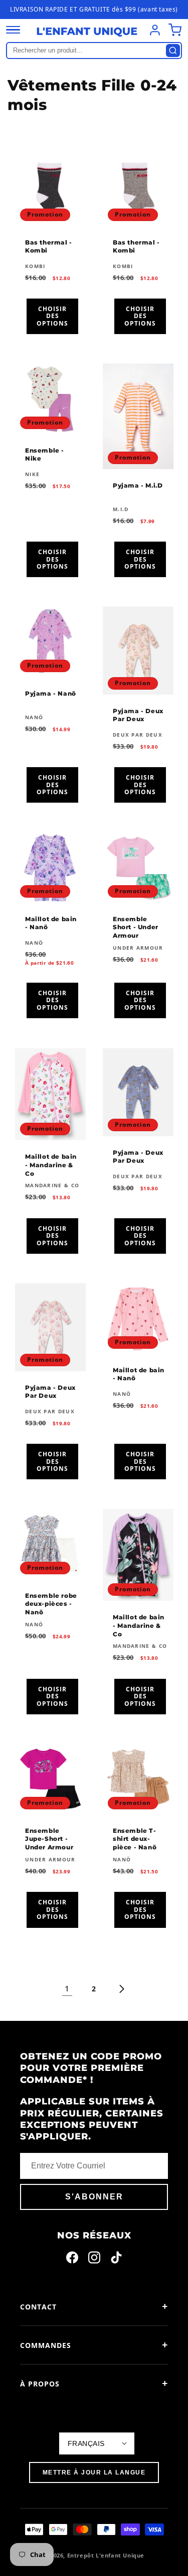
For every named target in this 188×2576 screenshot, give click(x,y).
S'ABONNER (94, 2197)
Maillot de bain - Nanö (51, 923)
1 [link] (67, 1988)
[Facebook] (72, 2259)
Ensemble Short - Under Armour (136, 927)
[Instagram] (94, 2259)
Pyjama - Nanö (51, 693)
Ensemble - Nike (45, 454)
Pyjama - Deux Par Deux (138, 715)
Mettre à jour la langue (94, 2472)
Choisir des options (52, 316)
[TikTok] (116, 2259)
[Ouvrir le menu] (13, 30)
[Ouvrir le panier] (175, 30)
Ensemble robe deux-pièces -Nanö (51, 1604)
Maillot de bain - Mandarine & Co (51, 1165)
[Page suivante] (121, 1989)
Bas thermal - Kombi (49, 246)
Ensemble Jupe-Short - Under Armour (49, 1839)
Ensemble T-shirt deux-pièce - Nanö (135, 1839)
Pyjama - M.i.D (138, 485)
